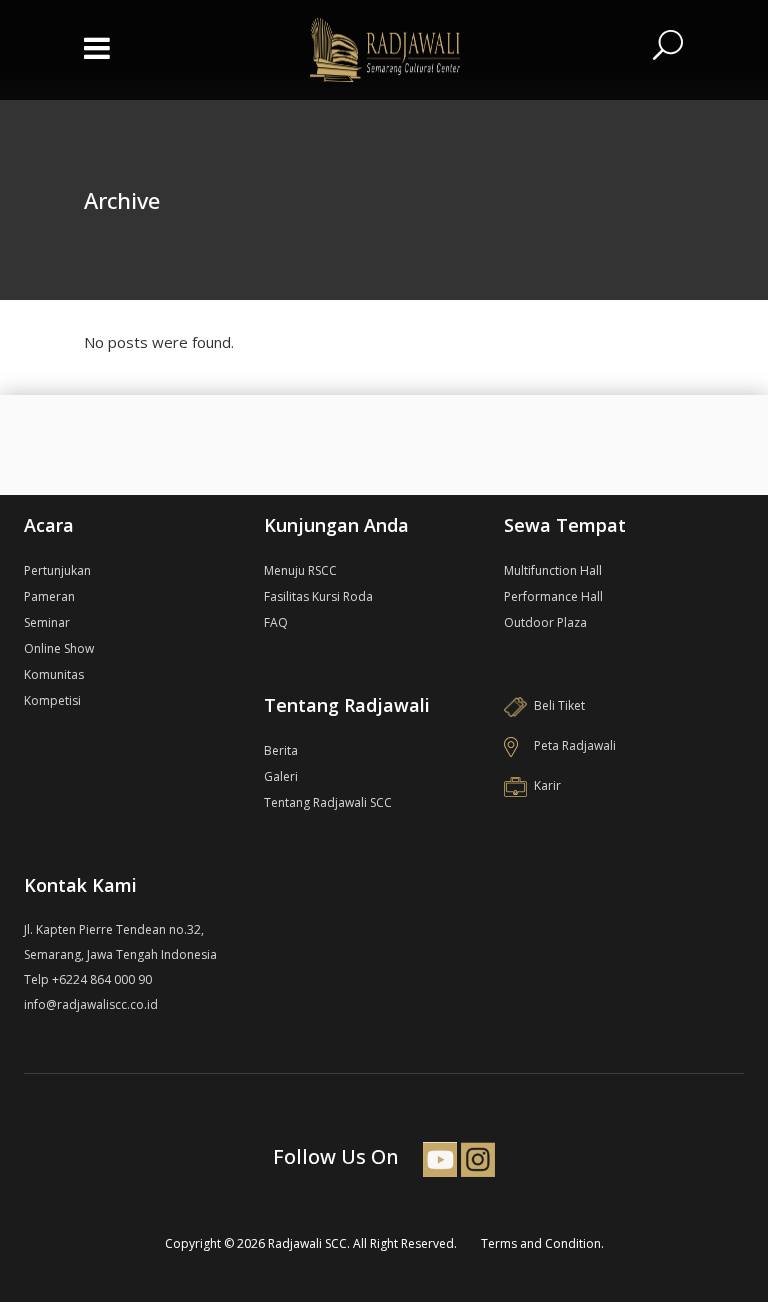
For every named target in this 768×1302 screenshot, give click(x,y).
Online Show (59, 648)
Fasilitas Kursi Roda (318, 596)
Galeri (281, 776)
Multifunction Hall (553, 570)
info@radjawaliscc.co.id (91, 1004)
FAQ (276, 622)
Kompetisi (52, 700)
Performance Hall (553, 596)
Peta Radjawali (575, 745)
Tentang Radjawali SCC (328, 802)
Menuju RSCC (300, 570)
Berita (281, 750)
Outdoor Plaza (545, 622)
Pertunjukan (57, 570)
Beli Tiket (559, 705)
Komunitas (54, 674)
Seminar (47, 622)
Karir (547, 785)
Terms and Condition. (542, 1243)
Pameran (49, 596)
